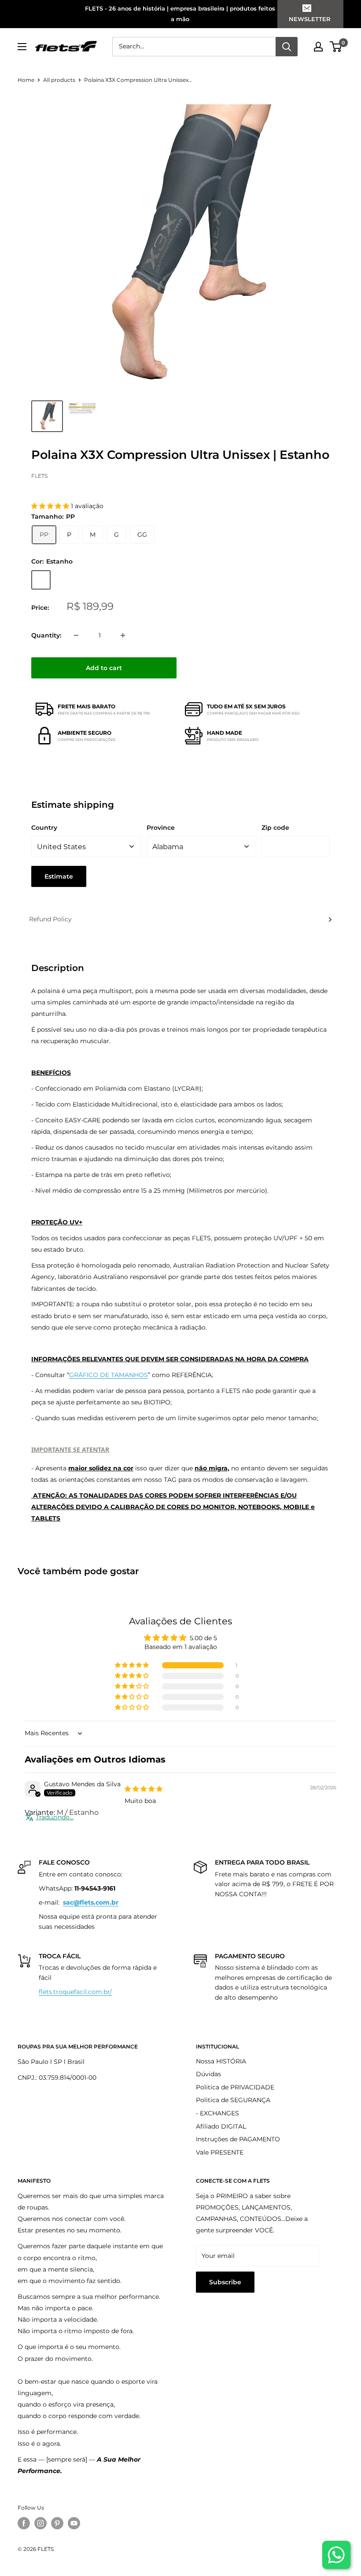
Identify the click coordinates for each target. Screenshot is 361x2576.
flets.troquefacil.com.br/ (75, 1992)
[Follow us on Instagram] (41, 2523)
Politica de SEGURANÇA (233, 2100)
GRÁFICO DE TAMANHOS (109, 1375)
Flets (39, 476)
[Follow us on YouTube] (74, 2523)
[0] (336, 47)
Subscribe (225, 2282)
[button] (51, 506)
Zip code (275, 828)
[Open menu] (22, 47)
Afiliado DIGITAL (221, 2126)
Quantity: (46, 635)
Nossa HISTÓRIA (221, 2061)
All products (59, 80)
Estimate (59, 876)
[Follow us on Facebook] (24, 2523)
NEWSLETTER (310, 19)
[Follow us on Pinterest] (57, 2523)
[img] (144, 1789)
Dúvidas (208, 2074)
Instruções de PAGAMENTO (238, 2139)
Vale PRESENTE (220, 2152)
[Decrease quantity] (76, 635)
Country (44, 828)
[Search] (287, 47)
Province (161, 828)
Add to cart (104, 668)
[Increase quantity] (123, 635)
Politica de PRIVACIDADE (235, 2087)
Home (26, 80)
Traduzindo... (55, 1817)
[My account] (318, 47)
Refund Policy (50, 919)
